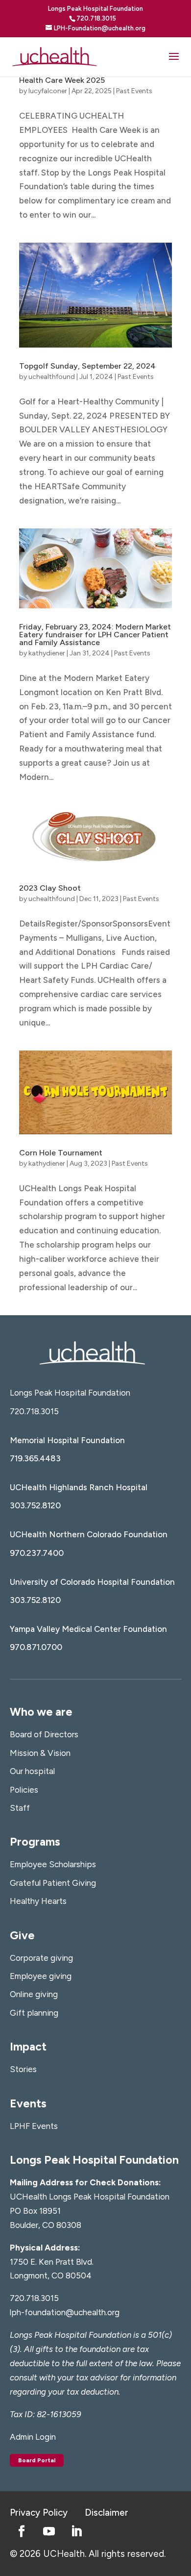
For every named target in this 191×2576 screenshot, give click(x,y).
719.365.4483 (35, 1458)
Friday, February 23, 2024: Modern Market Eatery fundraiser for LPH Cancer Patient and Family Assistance (95, 635)
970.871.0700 (36, 1647)
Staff (20, 1808)
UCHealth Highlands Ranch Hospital (79, 1487)
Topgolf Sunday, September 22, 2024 (87, 366)
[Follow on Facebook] (22, 2531)
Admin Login (33, 2437)
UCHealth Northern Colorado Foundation (89, 1534)
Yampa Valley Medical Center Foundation (88, 1629)
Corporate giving (41, 1958)
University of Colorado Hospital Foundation (92, 1582)
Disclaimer (107, 2513)
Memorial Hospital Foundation (67, 1440)
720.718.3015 (34, 1411)
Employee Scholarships (53, 1864)
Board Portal (37, 2460)
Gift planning (34, 2013)
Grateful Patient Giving (53, 1883)
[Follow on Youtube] (49, 2531)
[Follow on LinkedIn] (76, 2531)
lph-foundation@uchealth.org (65, 2312)
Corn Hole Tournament (61, 1153)
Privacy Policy (39, 2513)
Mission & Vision (40, 1753)
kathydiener (47, 653)
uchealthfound (52, 377)
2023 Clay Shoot (50, 888)
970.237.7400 (37, 1553)
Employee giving (41, 1976)
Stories (23, 2069)
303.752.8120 (35, 1505)
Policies (24, 1790)
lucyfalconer (48, 91)
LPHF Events (34, 2126)
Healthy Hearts (38, 1901)
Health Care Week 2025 (62, 80)
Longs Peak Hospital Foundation (70, 1393)
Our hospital (32, 1771)
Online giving (34, 1994)
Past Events (134, 91)
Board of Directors (44, 1734)
